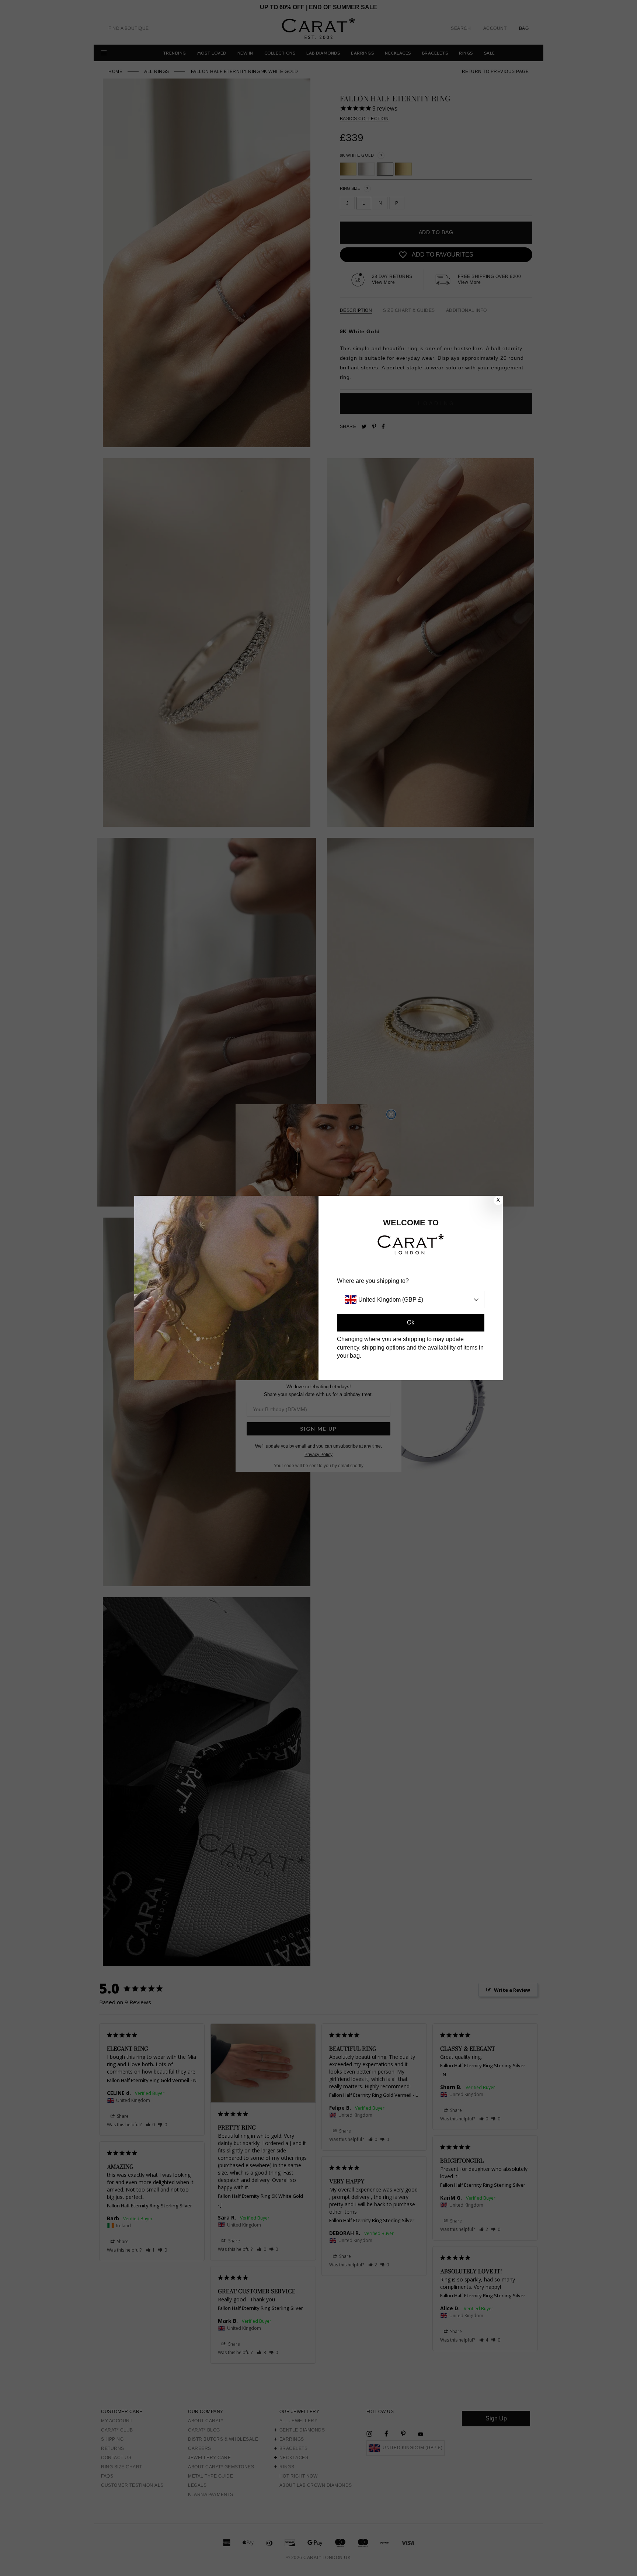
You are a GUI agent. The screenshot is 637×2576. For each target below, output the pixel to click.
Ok (411, 1322)
